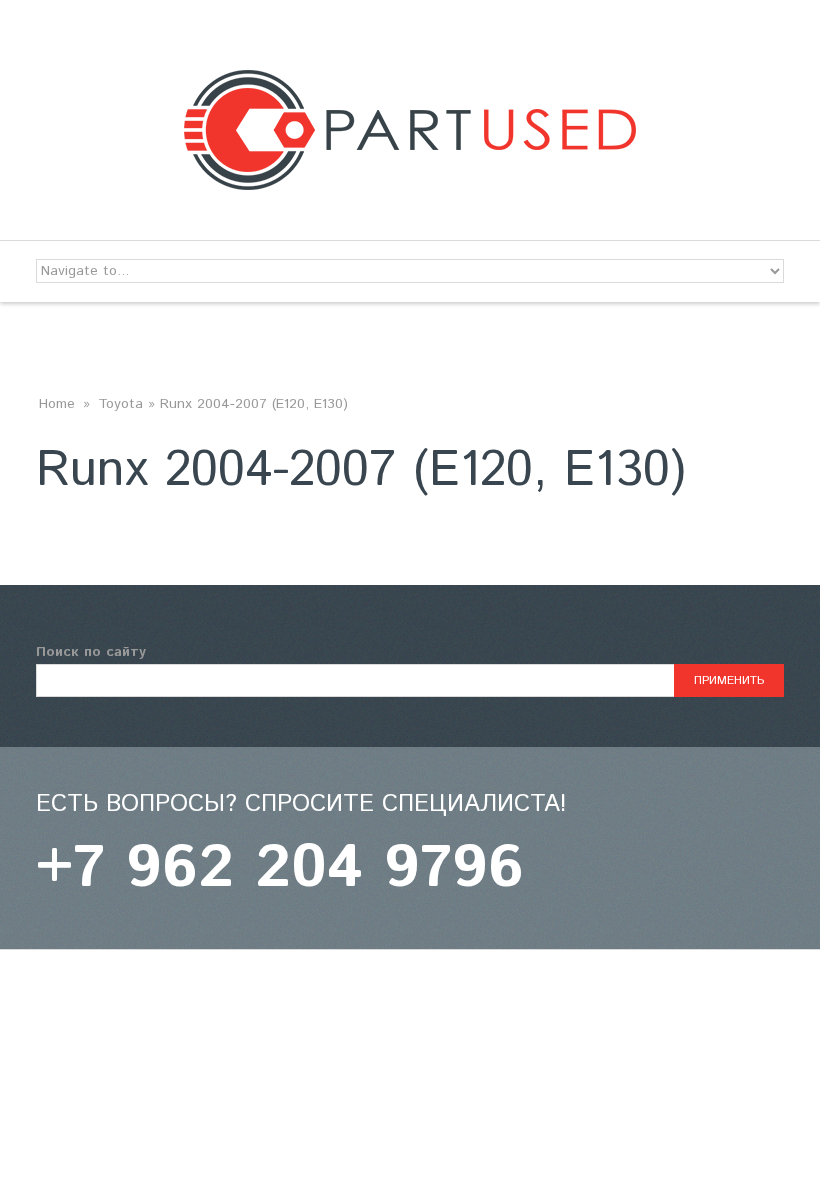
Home (57, 404)
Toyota (120, 404)
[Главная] (410, 82)
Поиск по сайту (91, 652)
